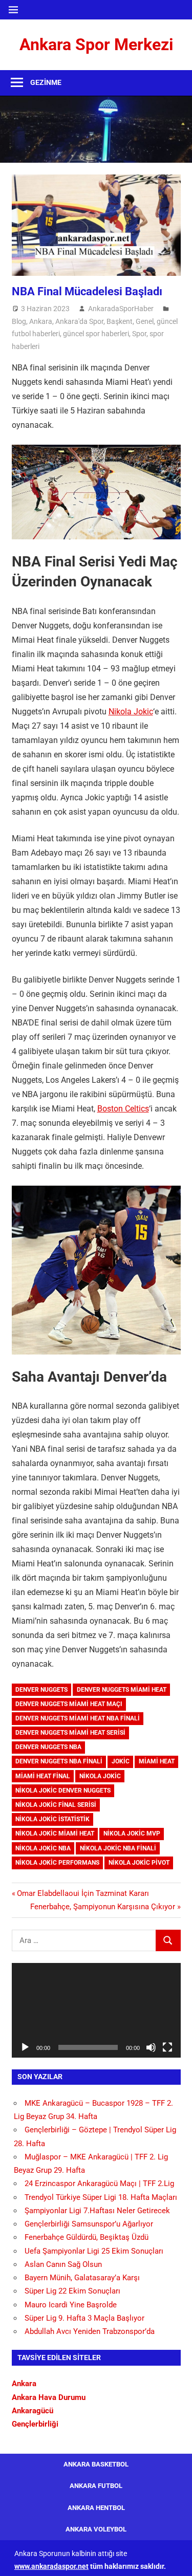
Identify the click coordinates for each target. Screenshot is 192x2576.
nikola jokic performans (57, 1863)
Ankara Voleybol (96, 2529)
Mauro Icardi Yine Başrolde (71, 2305)
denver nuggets (41, 1690)
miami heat (157, 1761)
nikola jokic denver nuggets (63, 1791)
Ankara (41, 321)
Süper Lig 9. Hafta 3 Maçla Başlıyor (84, 2318)
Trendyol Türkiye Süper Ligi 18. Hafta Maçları (101, 2197)
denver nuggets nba (48, 1747)
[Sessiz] (151, 2047)
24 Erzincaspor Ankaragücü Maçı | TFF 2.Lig (99, 2184)
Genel (145, 321)
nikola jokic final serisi (56, 1805)
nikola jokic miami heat (55, 1833)
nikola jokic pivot (139, 1863)
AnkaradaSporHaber (121, 309)
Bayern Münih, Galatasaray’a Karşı (82, 2278)
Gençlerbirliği (35, 2424)
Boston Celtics (123, 1109)
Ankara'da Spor (79, 321)
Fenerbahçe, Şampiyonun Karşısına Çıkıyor (103, 1907)
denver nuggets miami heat (122, 1690)
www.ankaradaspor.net (51, 2566)
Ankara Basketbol (96, 2464)
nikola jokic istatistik (52, 1819)
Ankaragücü (33, 2411)
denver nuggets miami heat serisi (70, 1733)
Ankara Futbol (96, 2486)
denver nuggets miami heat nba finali (78, 1718)
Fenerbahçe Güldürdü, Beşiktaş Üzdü (87, 2237)
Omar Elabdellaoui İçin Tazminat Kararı (83, 1893)
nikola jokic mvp (132, 1833)
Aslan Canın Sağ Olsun (63, 2264)
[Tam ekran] (167, 2047)
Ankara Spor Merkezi (96, 45)
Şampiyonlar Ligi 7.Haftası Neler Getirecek (97, 2211)
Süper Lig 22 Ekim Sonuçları (72, 2291)
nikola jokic (100, 1776)
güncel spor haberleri (96, 334)
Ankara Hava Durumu (49, 2397)
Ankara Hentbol (96, 2508)
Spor (139, 334)
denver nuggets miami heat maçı (69, 1704)
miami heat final (43, 1776)
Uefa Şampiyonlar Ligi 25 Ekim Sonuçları (94, 2251)
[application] (96, 2011)
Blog (19, 321)
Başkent (120, 321)
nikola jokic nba (43, 1848)
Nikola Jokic (131, 712)
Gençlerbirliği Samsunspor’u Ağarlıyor (89, 2224)
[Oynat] (25, 2047)
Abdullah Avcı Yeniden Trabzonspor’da (90, 2331)
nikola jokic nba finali (118, 1848)
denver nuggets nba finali (59, 1761)
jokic (121, 1761)
